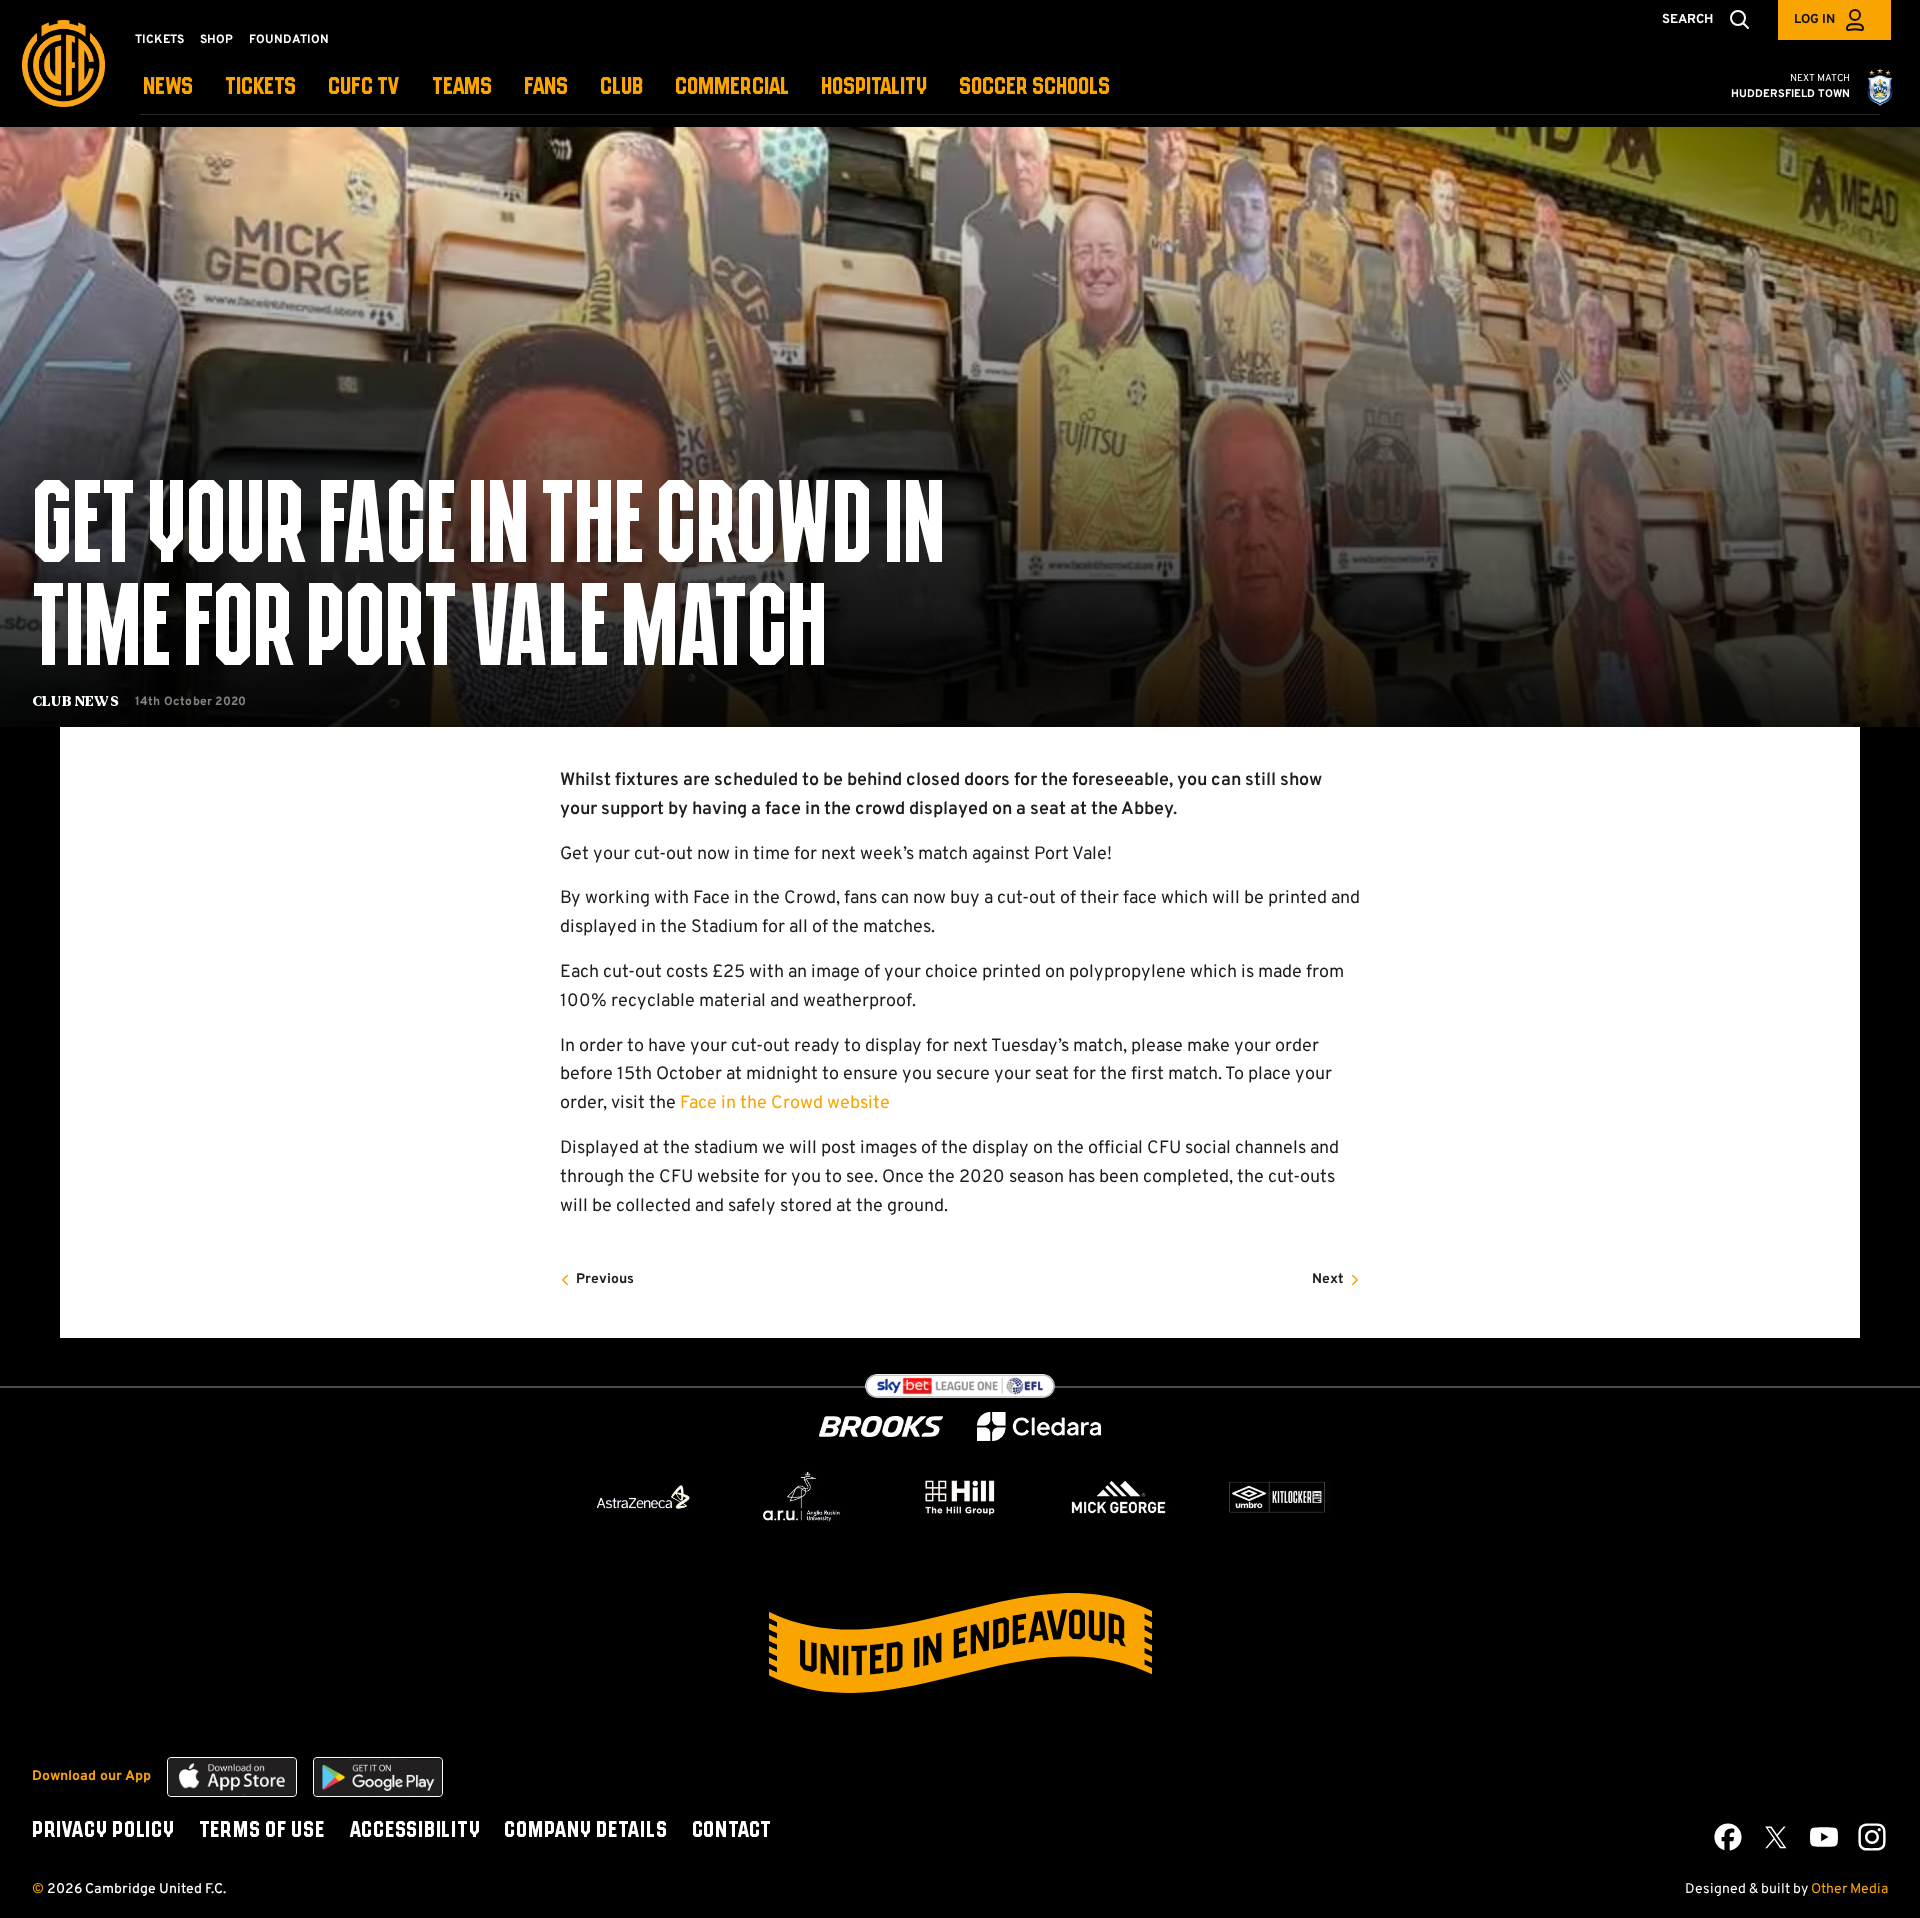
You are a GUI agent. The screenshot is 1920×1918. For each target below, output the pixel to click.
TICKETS (260, 87)
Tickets (159, 40)
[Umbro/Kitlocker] (1277, 1497)
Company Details (585, 1831)
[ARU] (802, 1497)
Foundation (289, 40)
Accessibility (415, 1831)
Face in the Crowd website (785, 1103)
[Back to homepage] (63, 63)
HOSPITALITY (874, 87)
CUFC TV (364, 87)
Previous (605, 1279)
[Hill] (960, 1497)
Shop (216, 40)
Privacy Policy (103, 1831)
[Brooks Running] (881, 1426)
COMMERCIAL (732, 87)
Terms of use (262, 1831)
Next (1328, 1279)
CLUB (621, 87)
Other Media (1849, 1889)
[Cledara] (1039, 1426)
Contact (732, 1831)
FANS (546, 87)
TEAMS (462, 87)
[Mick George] (1119, 1497)
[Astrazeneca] (643, 1497)
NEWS (168, 87)
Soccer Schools (1034, 87)
